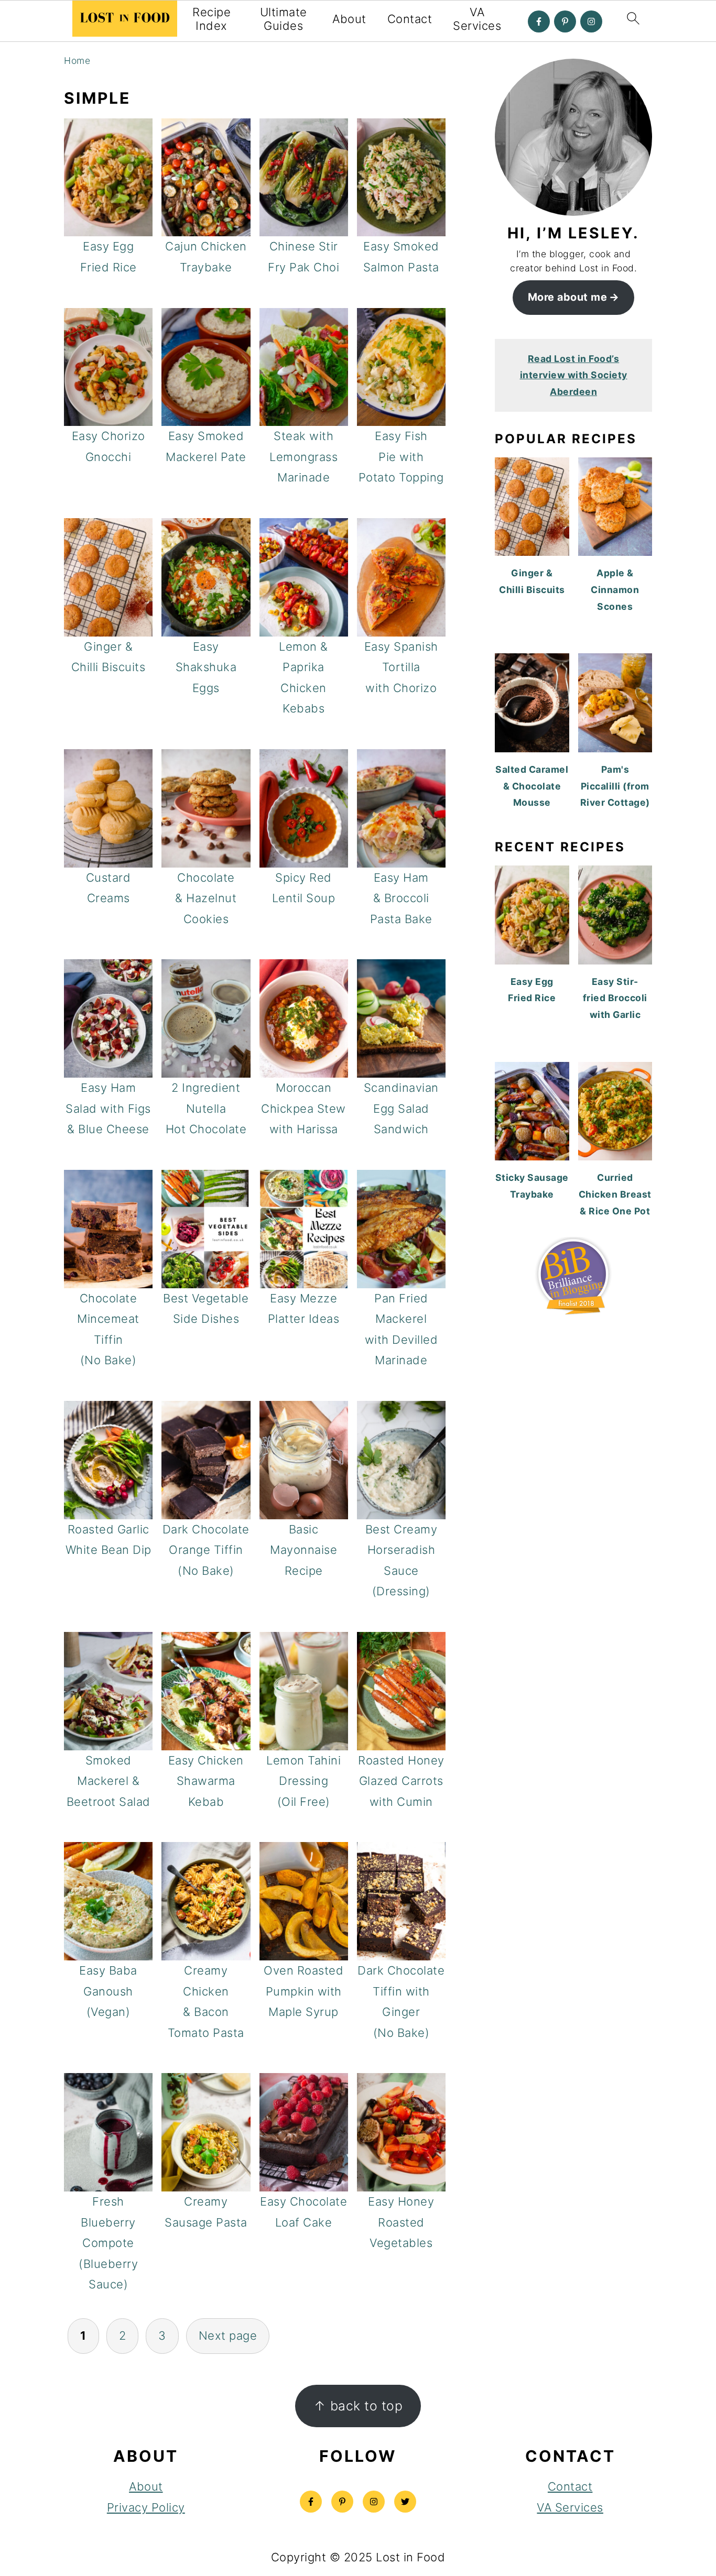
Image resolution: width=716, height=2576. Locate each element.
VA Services (477, 19)
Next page (228, 2336)
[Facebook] (539, 21)
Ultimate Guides (284, 19)
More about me (568, 297)
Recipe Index (211, 19)
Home (77, 61)
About (349, 19)
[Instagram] (591, 21)
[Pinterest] (565, 21)
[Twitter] (405, 2502)
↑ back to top (358, 2406)
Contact (410, 19)
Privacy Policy (146, 2507)
